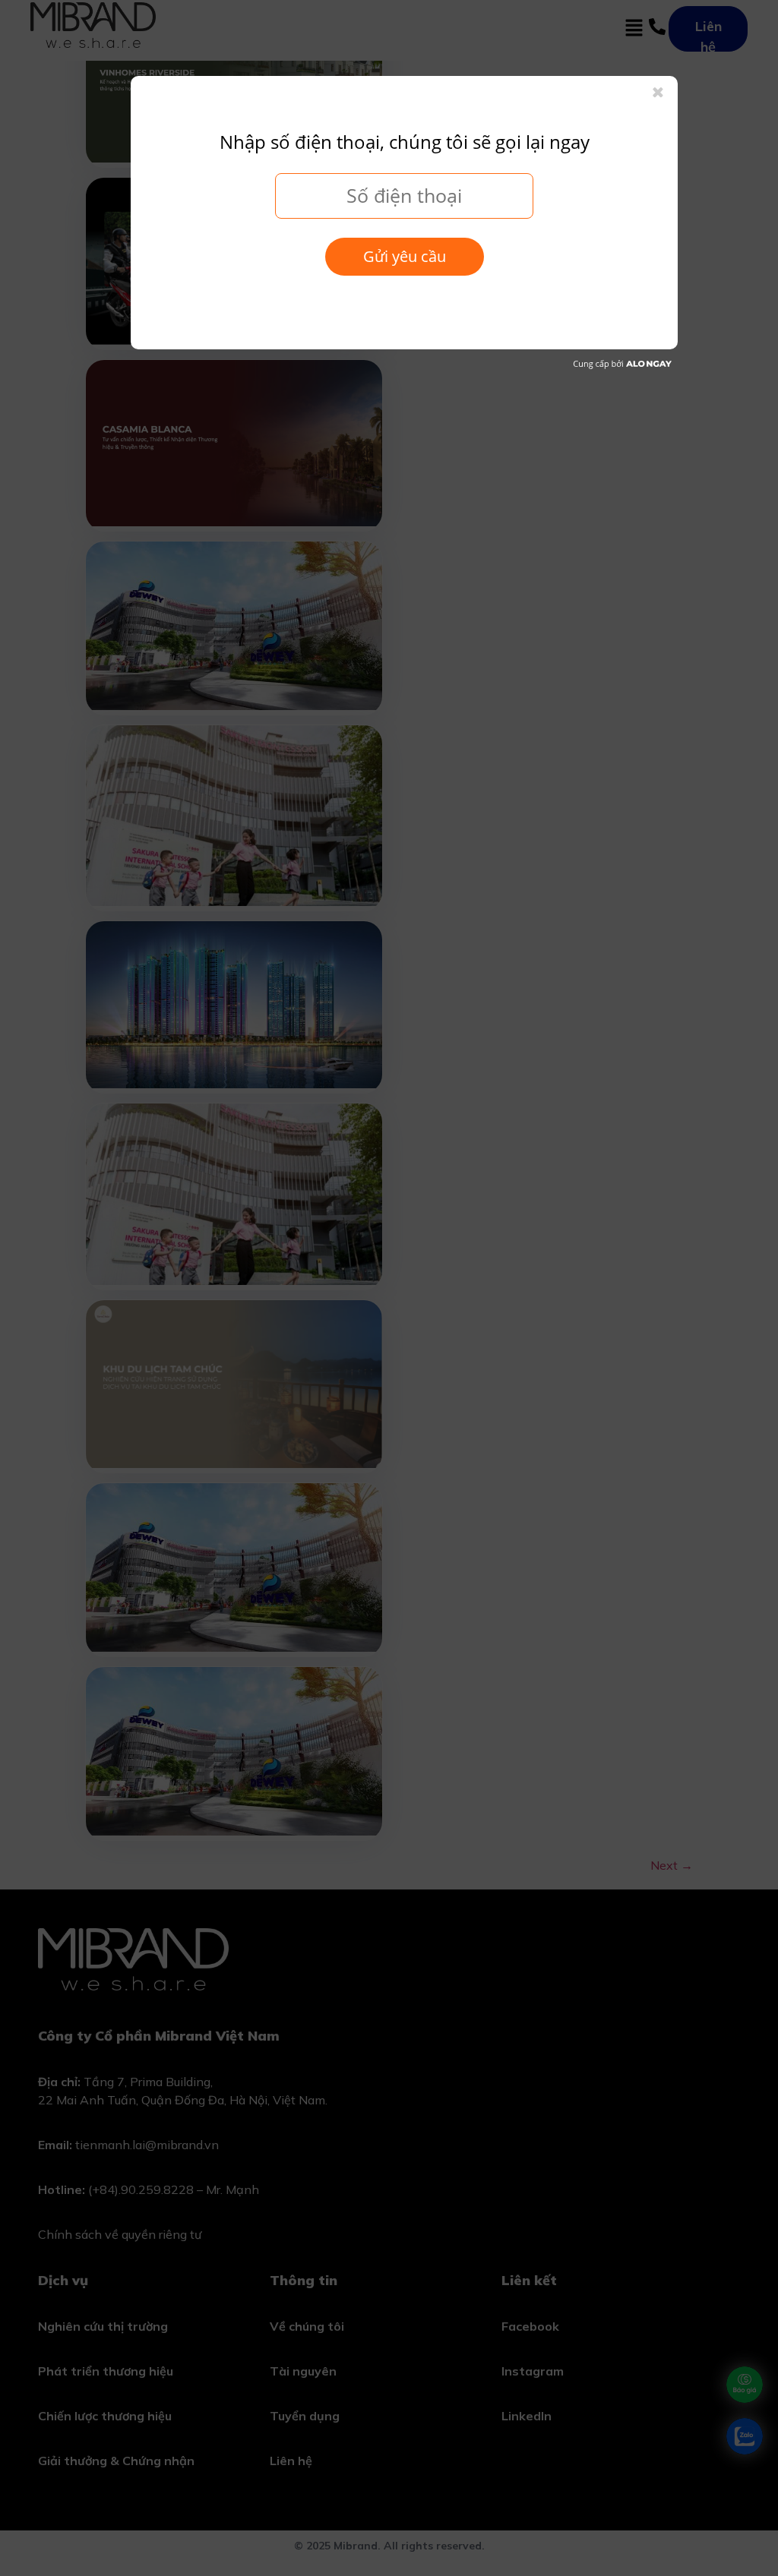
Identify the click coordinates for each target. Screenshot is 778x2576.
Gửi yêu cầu (405, 256)
